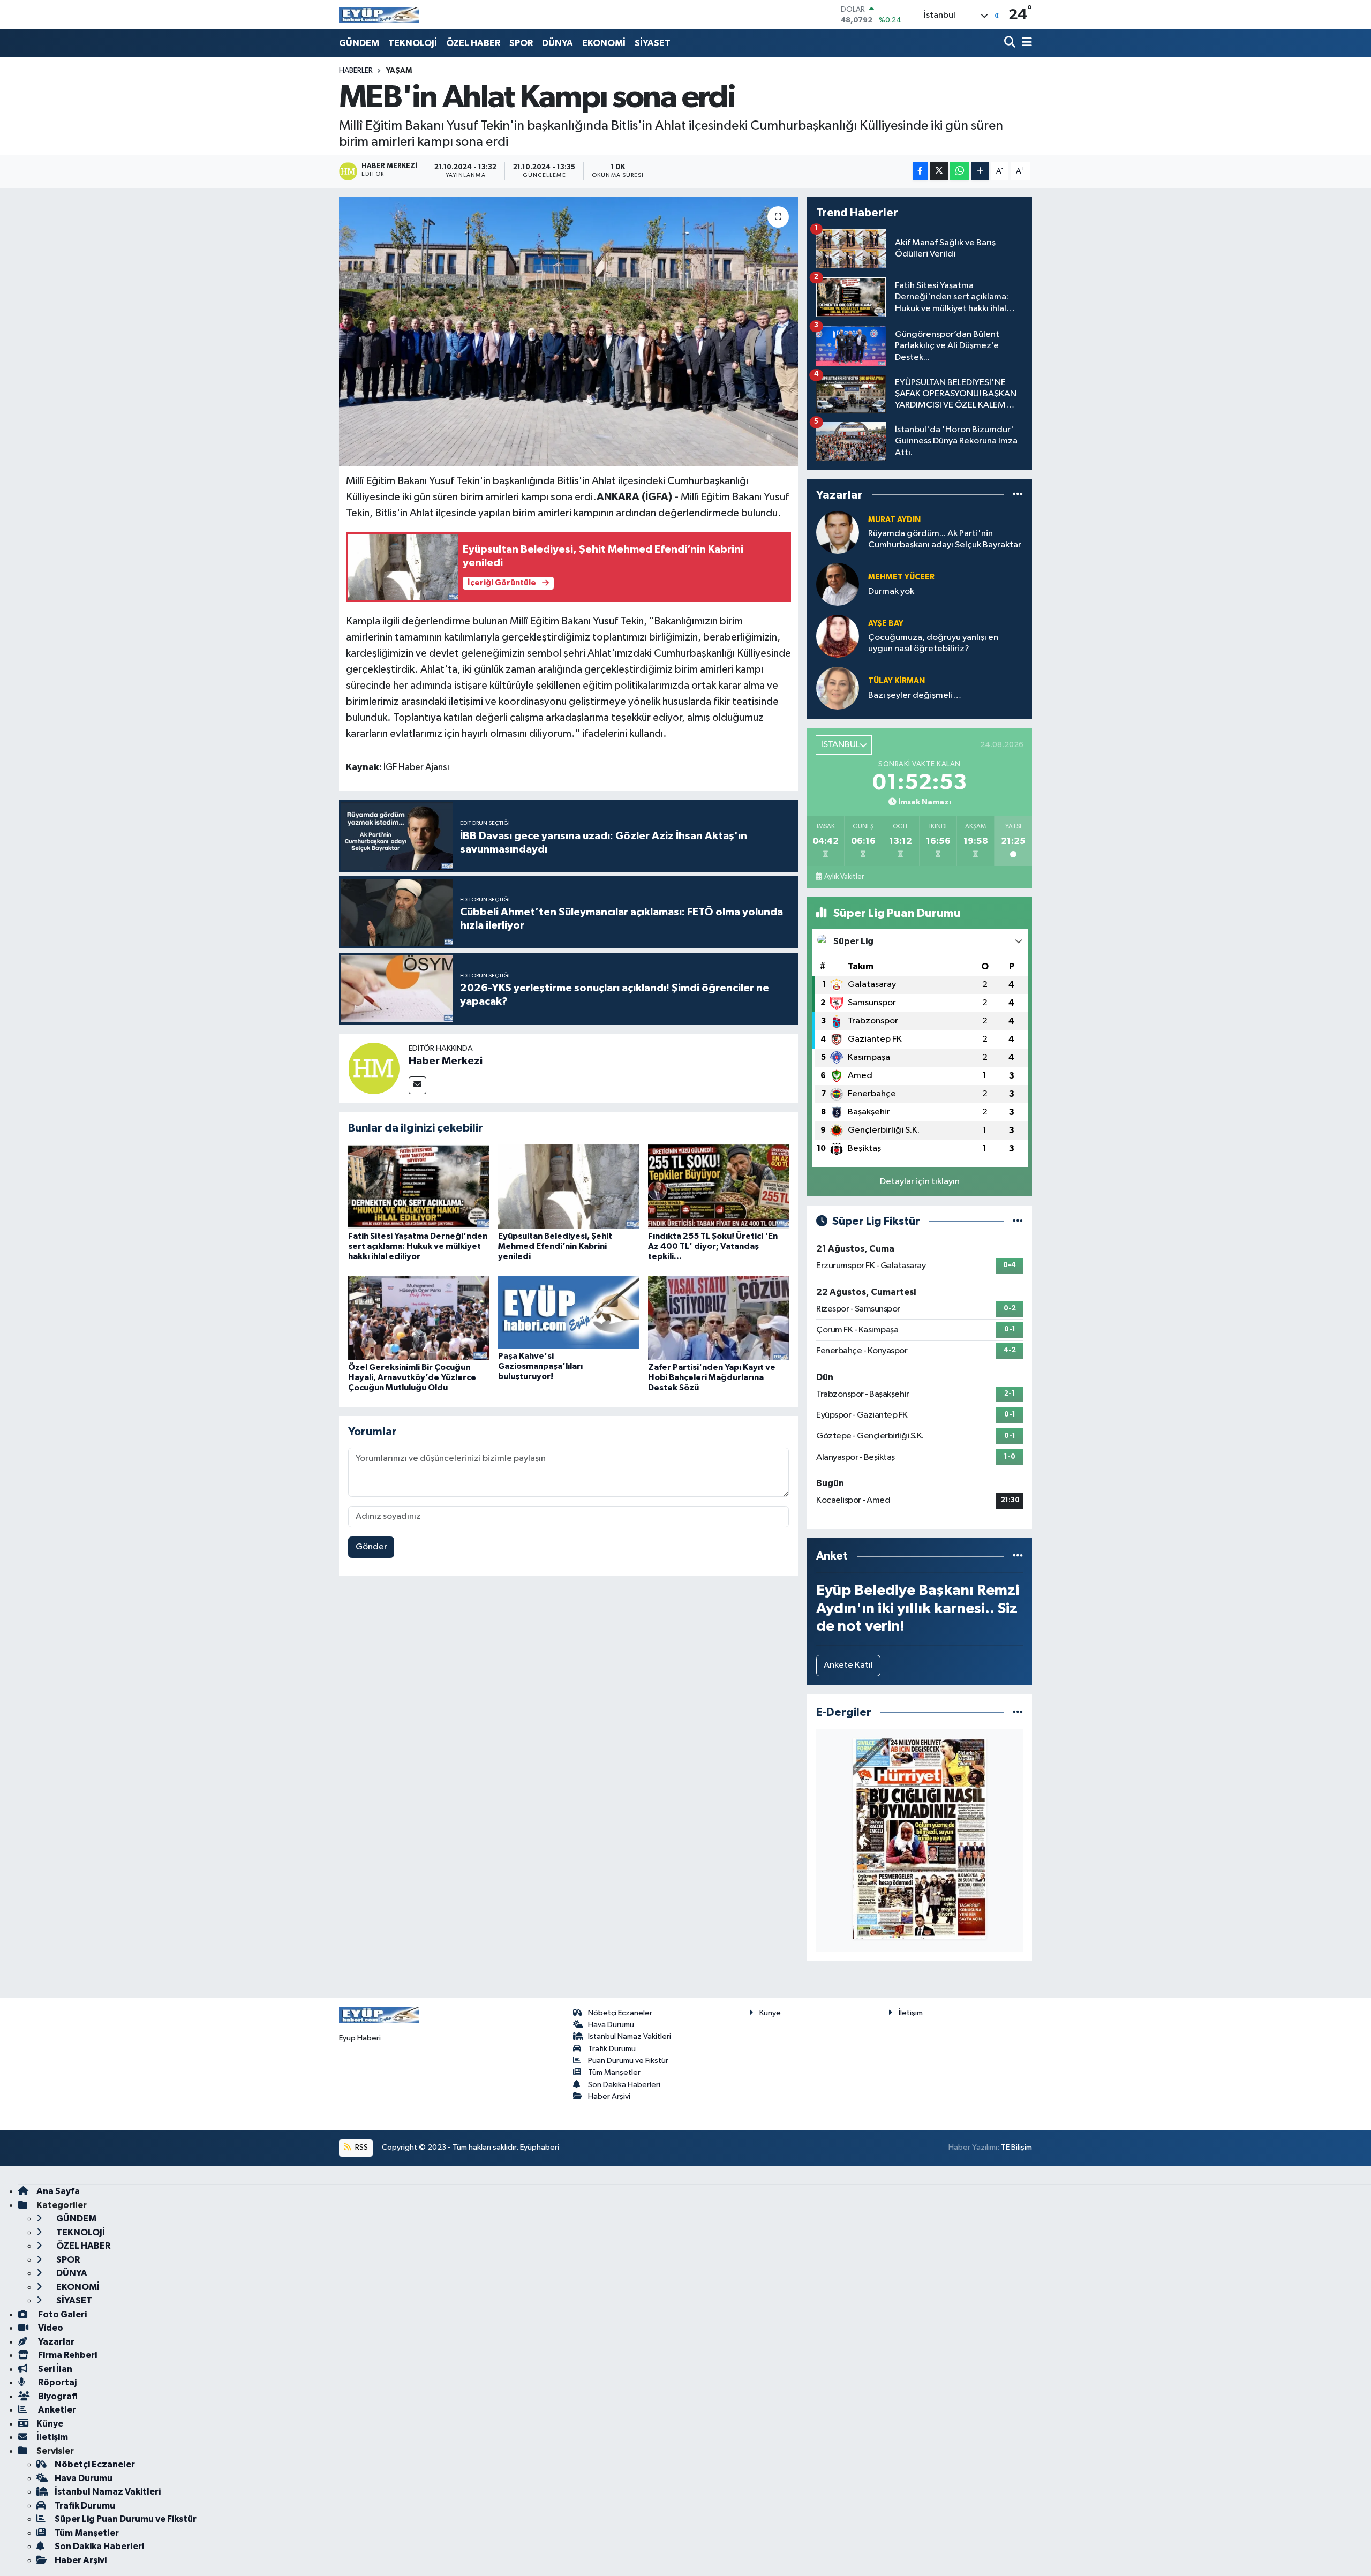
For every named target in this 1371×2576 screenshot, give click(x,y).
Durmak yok (891, 592)
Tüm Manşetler (614, 2072)
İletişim (911, 2013)
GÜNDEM (359, 43)
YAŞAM (399, 71)
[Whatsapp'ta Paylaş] (959, 171)
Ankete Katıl (848, 1665)
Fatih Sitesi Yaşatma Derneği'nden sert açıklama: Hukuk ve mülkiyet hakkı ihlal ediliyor (418, 1246)
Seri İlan (54, 2369)
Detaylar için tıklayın (920, 1182)
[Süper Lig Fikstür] (1018, 1221)
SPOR (521, 43)
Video (50, 2328)
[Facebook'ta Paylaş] (920, 171)
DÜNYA (558, 43)
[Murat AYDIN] (838, 532)
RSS (361, 2147)
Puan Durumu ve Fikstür (628, 2061)
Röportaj (57, 2382)
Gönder (371, 1547)
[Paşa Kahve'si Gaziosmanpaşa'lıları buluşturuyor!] (568, 1312)
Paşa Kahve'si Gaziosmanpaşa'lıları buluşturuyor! (540, 1366)
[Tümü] (1018, 495)
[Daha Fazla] (980, 171)
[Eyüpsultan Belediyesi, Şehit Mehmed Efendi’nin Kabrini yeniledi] (568, 1186)
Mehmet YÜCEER (901, 577)
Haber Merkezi (446, 1061)
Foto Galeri (62, 2314)
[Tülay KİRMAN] (838, 688)
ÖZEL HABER (473, 43)
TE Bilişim (1016, 2147)
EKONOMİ (604, 43)
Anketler (56, 2410)
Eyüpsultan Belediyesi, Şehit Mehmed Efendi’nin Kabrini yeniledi (555, 1246)
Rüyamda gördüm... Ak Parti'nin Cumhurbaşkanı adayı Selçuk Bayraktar (945, 539)
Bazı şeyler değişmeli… (915, 695)
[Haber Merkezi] (374, 1068)
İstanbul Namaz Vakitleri (630, 2036)
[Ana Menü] (1025, 43)
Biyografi (57, 2396)
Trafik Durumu (612, 2049)
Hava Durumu (611, 2025)
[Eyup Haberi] (379, 15)
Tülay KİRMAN (897, 681)
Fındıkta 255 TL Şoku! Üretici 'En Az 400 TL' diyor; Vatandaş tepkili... (713, 1246)
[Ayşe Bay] (838, 636)
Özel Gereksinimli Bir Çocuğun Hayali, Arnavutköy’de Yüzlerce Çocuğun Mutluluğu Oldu (412, 1377)
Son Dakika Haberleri (624, 2085)
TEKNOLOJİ (413, 43)
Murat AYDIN (894, 520)
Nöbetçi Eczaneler (620, 2013)
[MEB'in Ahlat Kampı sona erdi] (568, 332)
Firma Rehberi (67, 2355)
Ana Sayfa (58, 2191)
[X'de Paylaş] (939, 171)
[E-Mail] (417, 1085)
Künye (770, 2013)
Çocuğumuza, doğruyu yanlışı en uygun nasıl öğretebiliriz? (933, 643)
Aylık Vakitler (844, 877)
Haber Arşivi (609, 2096)
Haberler (356, 71)
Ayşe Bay (886, 624)
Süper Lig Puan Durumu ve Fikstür (126, 2519)
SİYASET (653, 43)
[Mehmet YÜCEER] (838, 584)
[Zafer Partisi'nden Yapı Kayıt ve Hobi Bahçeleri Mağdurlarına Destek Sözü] (718, 1318)
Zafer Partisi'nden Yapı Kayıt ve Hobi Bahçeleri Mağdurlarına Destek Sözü (712, 1377)
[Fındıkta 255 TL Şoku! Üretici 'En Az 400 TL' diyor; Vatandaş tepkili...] (718, 1186)
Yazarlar (55, 2342)
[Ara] (1011, 43)
